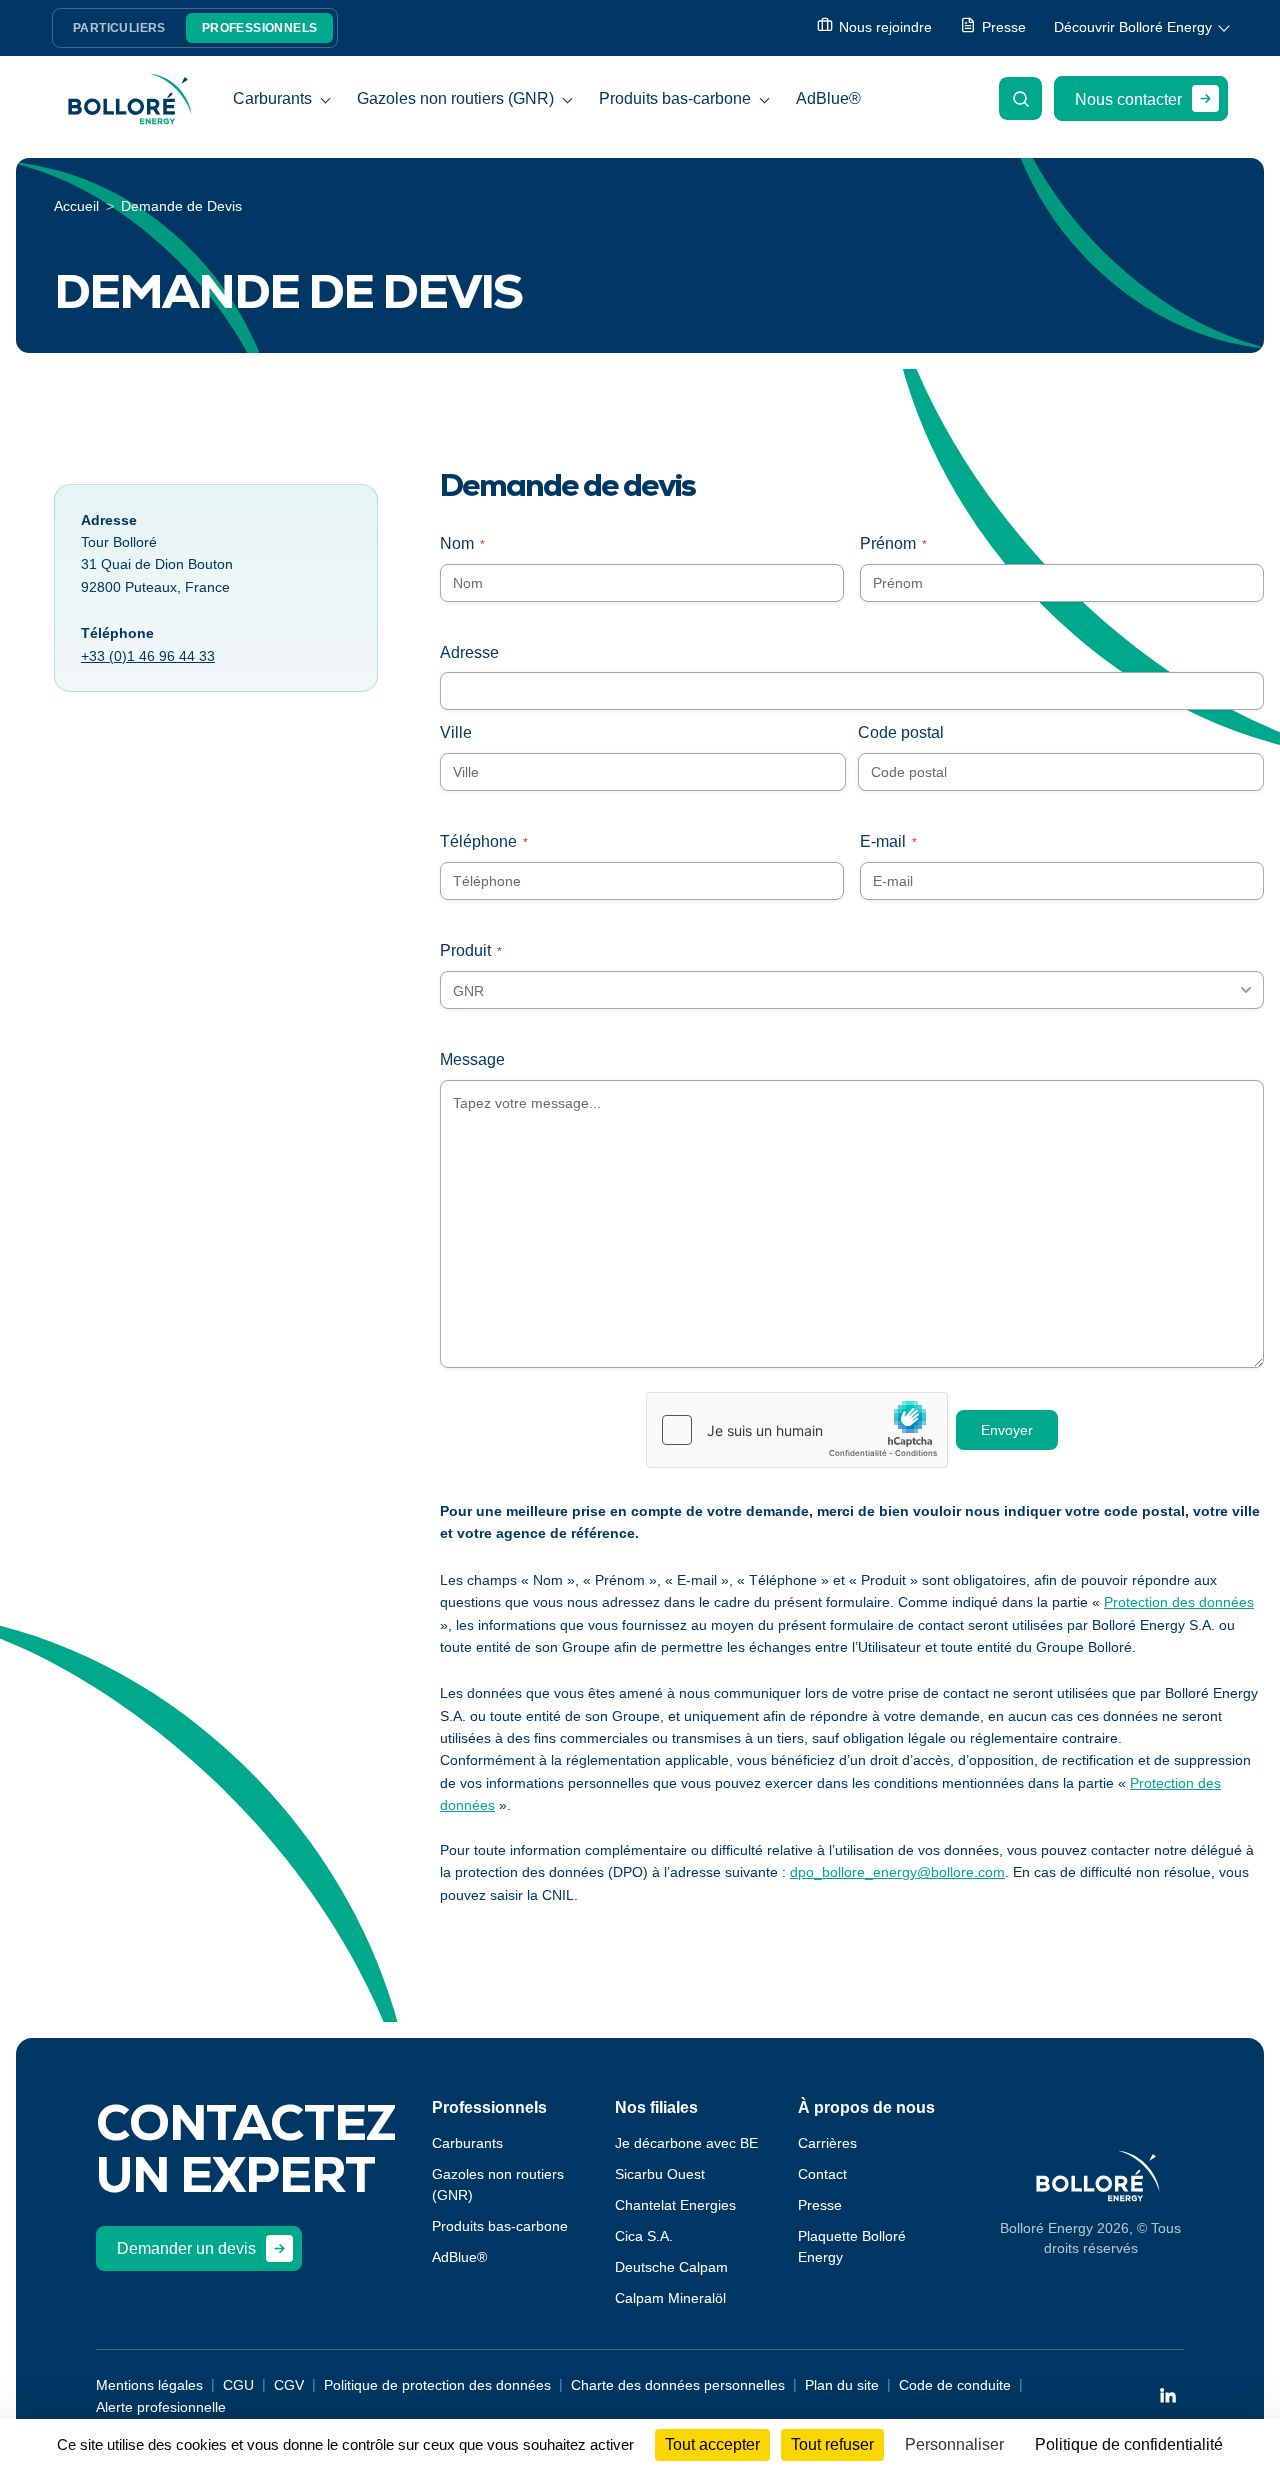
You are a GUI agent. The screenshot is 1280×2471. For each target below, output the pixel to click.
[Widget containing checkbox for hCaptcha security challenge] (797, 1430)
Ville (456, 732)
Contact (822, 2174)
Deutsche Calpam (671, 2267)
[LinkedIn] (1168, 2395)
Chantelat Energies (675, 2205)
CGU (238, 2385)
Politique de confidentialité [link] (1129, 2444)
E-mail (888, 841)
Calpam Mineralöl (670, 2298)
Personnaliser (954, 2444)
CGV (289, 2385)
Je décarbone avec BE (686, 2143)
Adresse (469, 652)
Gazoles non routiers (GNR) (455, 98)
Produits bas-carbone (675, 98)
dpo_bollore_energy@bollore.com (897, 1872)
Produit (471, 950)
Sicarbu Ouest (660, 2174)
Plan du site (842, 2385)
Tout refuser (832, 2444)
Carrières (827, 2143)
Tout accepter (712, 2444)
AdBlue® (828, 98)
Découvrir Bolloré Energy (1133, 27)
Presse (820, 2205)
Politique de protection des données (437, 2385)
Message (472, 1059)
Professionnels (260, 27)
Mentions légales (149, 2385)
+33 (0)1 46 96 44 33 (148, 656)
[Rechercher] (1020, 98)
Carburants (272, 98)
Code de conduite (955, 2385)
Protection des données (1179, 1602)
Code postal (901, 732)
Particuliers (119, 27)
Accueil (76, 206)
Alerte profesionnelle (161, 2407)
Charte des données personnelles (678, 2385)
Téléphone (484, 841)
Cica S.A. (644, 2236)
